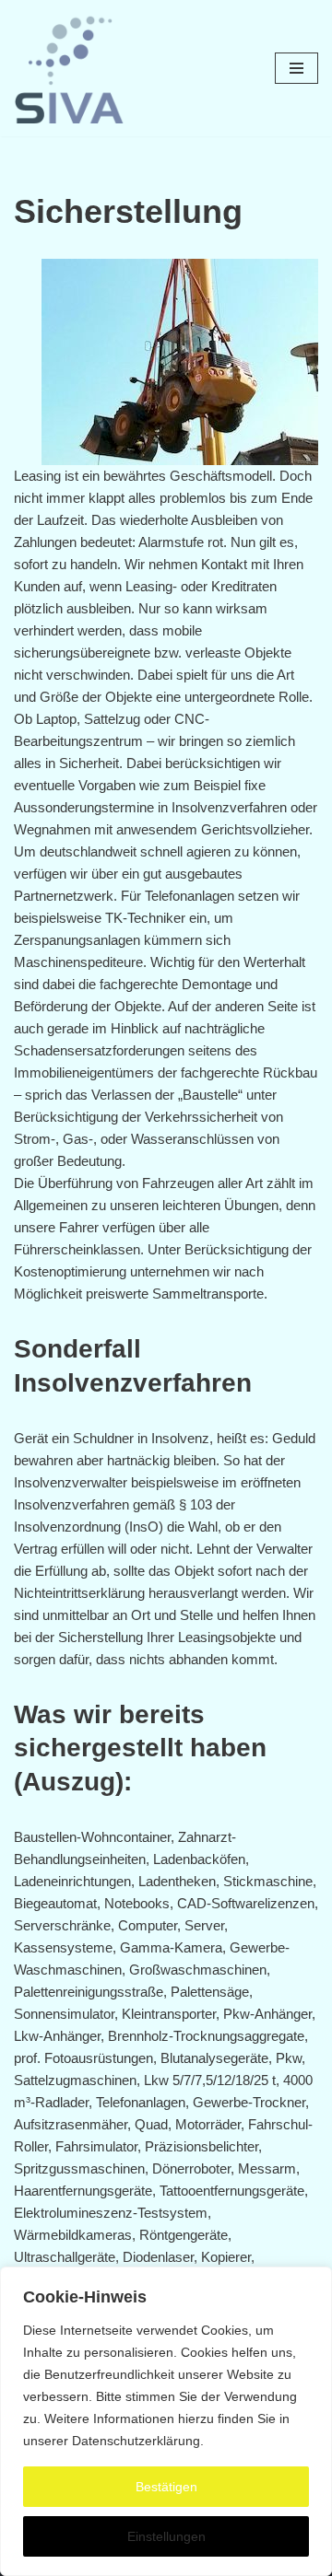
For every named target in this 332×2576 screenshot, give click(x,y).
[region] (166, 2421)
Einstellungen (166, 2536)
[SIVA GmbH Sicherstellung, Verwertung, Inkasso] (69, 68)
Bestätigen (166, 2487)
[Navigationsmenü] (296, 68)
